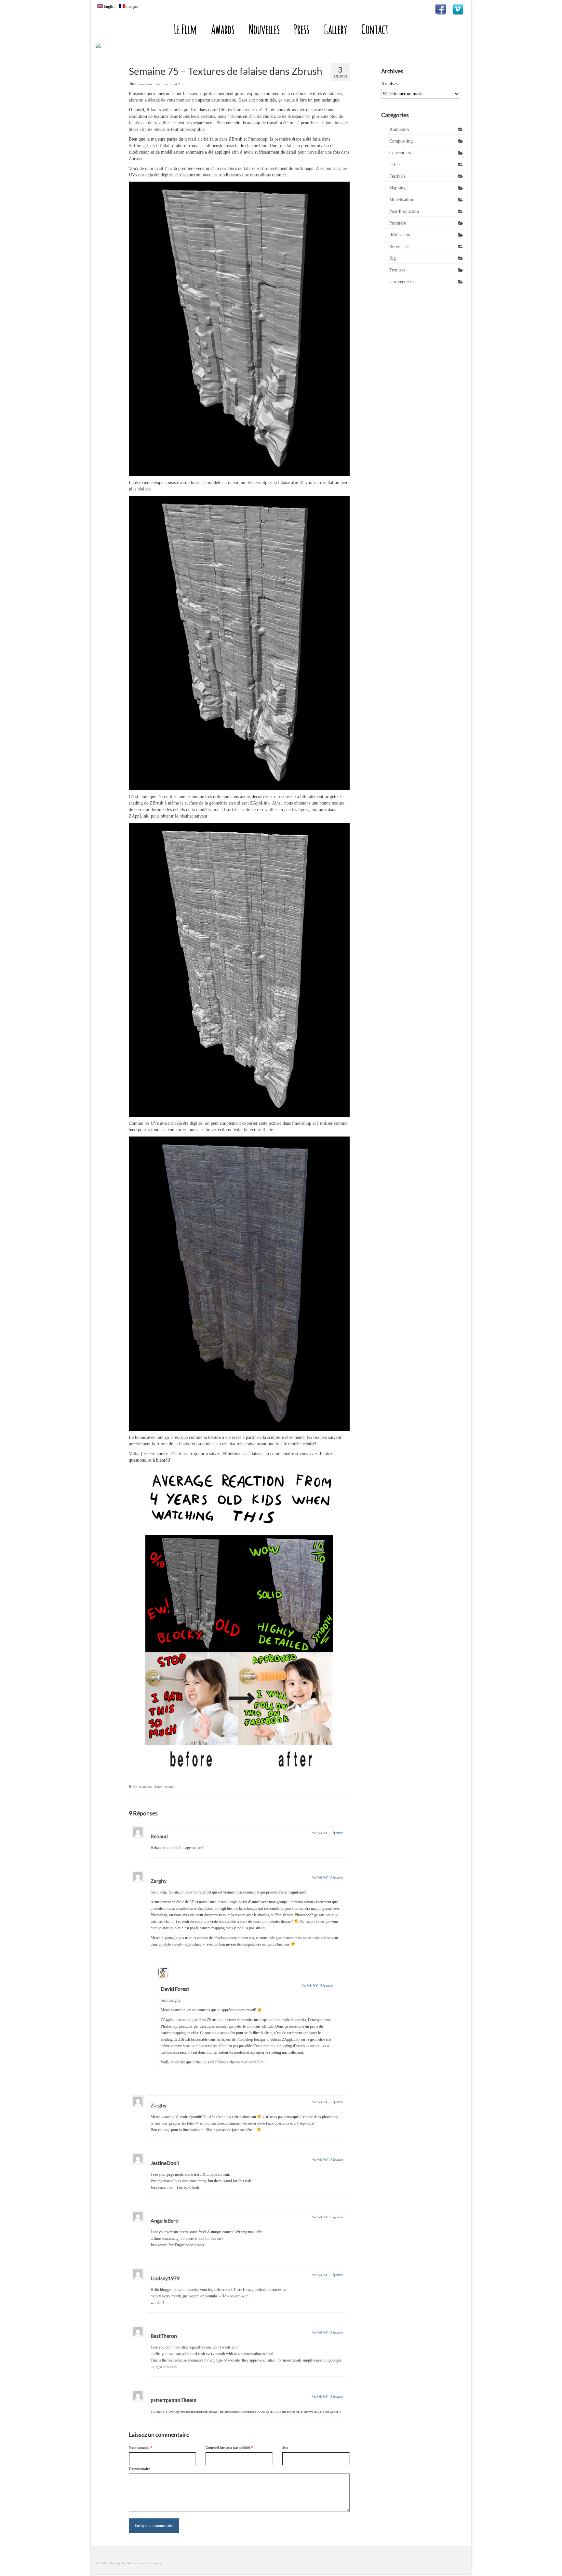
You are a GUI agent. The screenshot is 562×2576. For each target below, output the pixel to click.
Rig (393, 258)
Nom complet (141, 2447)
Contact (375, 29)
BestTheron (164, 2336)
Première (398, 223)
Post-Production (404, 211)
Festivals (397, 176)
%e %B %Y (320, 1833)
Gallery (335, 29)
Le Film (185, 29)
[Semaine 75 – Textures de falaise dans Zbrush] (239, 329)
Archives (390, 84)
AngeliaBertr (165, 2220)
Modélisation (401, 200)
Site (285, 2447)
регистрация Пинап (174, 2400)
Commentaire (140, 2469)
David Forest (175, 1989)
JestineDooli (165, 2163)
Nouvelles (264, 29)
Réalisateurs (400, 235)
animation (145, 1787)
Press (302, 29)
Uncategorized (402, 282)
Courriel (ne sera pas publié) (229, 2447)
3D (135, 1787)
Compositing (401, 141)
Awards (223, 29)
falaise (158, 1787)
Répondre (337, 1833)
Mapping (397, 188)
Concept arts (401, 153)
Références (399, 247)
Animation (399, 129)
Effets (395, 165)
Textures (161, 84)
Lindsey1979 (165, 2278)
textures (169, 1787)
